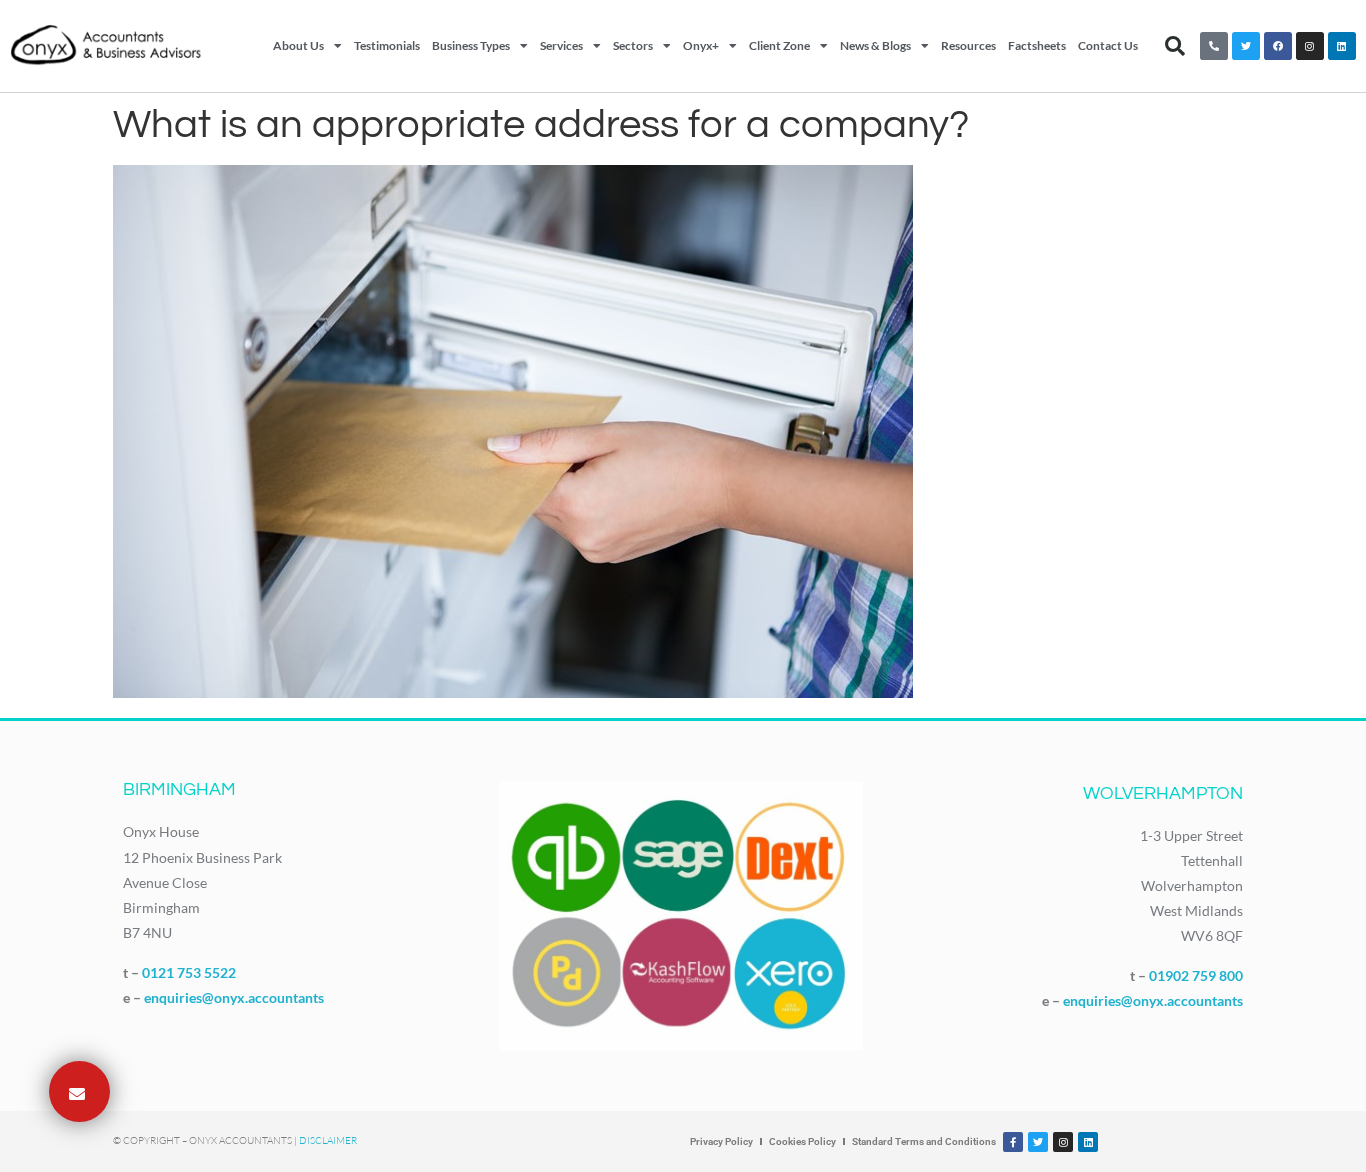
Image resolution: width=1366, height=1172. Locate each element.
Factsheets (1037, 45)
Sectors (633, 45)
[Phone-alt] (1214, 46)
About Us (298, 45)
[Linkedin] (1342, 46)
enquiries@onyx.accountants (234, 997)
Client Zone (779, 45)
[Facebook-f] (1013, 1142)
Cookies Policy (802, 1141)
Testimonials (387, 45)
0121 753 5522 (189, 972)
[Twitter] (1246, 46)
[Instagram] (1310, 46)
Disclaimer (328, 1140)
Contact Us (1108, 45)
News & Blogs (875, 45)
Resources (968, 45)
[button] (1175, 46)
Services (561, 45)
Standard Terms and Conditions (924, 1141)
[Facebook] (1278, 46)
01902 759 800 (1196, 975)
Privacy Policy (721, 1141)
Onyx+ (701, 45)
